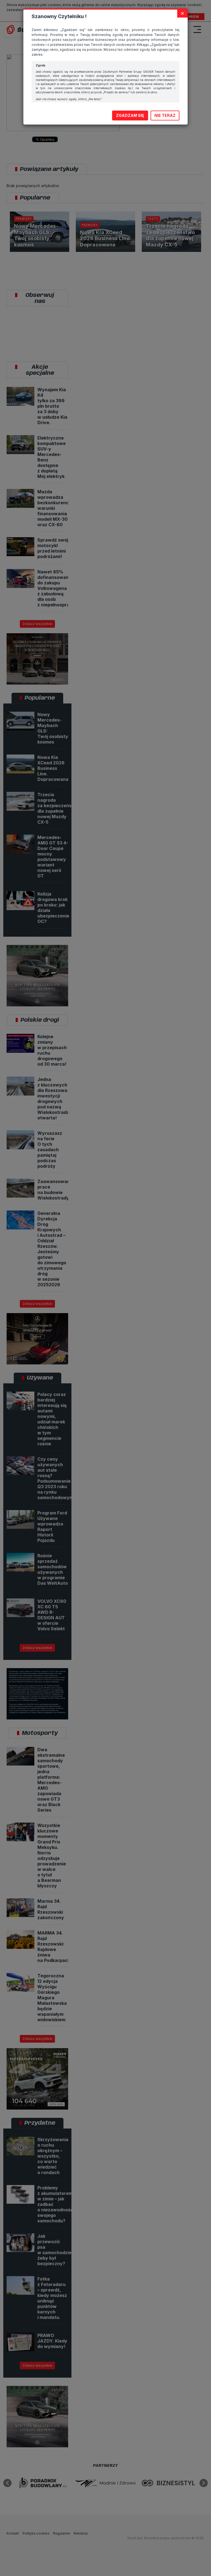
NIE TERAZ (165, 115)
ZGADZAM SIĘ (130, 115)
